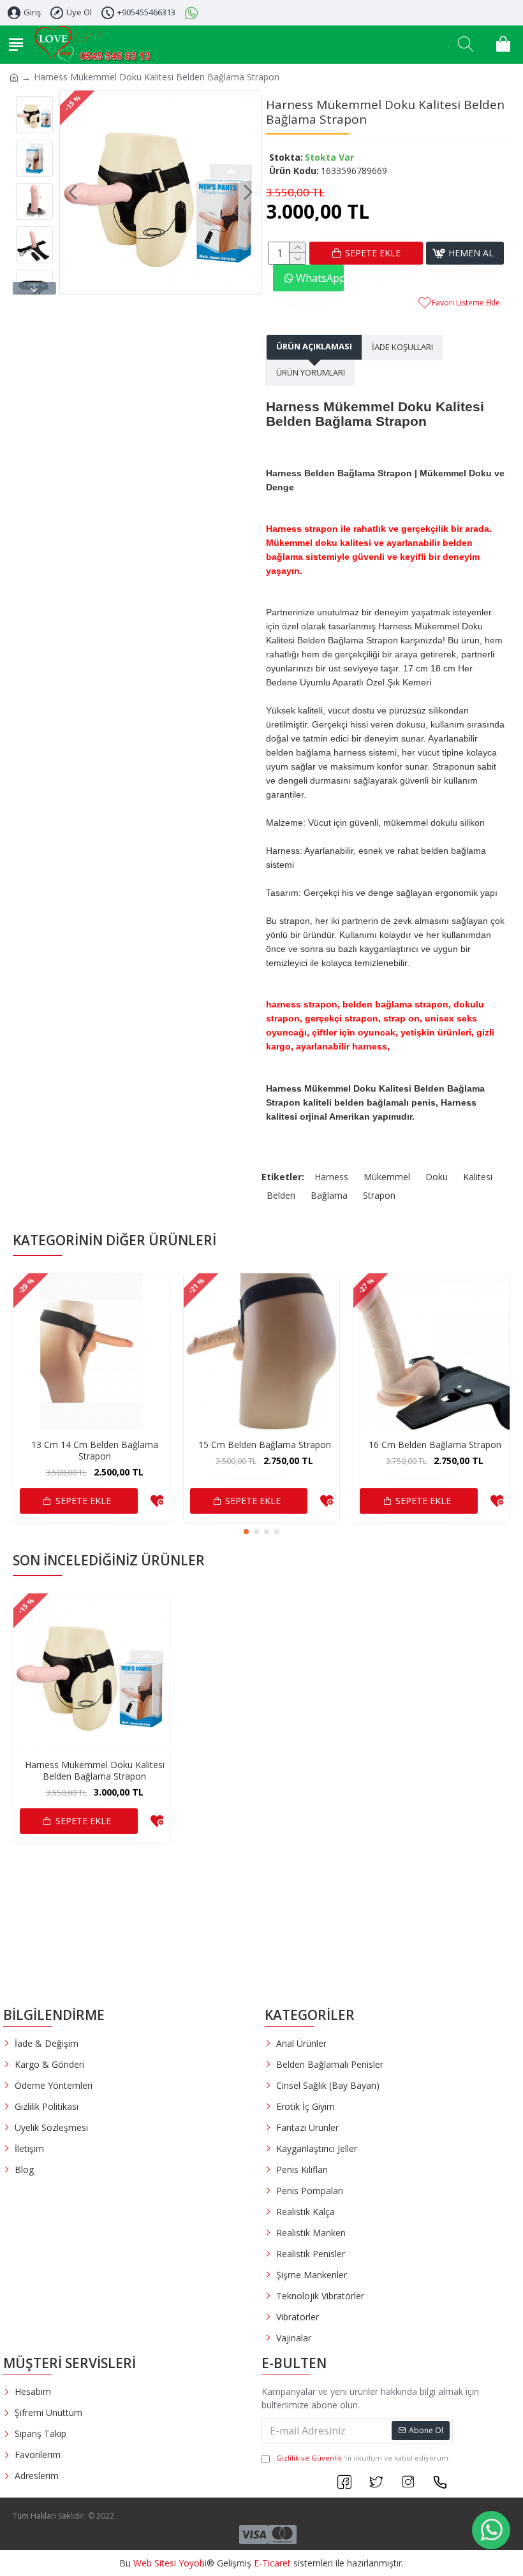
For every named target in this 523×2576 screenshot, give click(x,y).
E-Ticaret (272, 2563)
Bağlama (329, 1195)
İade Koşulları (402, 347)
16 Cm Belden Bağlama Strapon (435, 1445)
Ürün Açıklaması (314, 346)
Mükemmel (387, 1177)
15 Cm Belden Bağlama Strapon (265, 1445)
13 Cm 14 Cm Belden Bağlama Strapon (95, 1451)
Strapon (379, 1195)
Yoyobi (193, 2563)
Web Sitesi (155, 2563)
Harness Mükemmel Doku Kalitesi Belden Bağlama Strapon (95, 1771)
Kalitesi (478, 1177)
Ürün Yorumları (311, 372)
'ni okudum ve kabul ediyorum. (363, 2458)
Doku (437, 1177)
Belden (281, 1195)
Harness (331, 1177)
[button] (73, 193)
